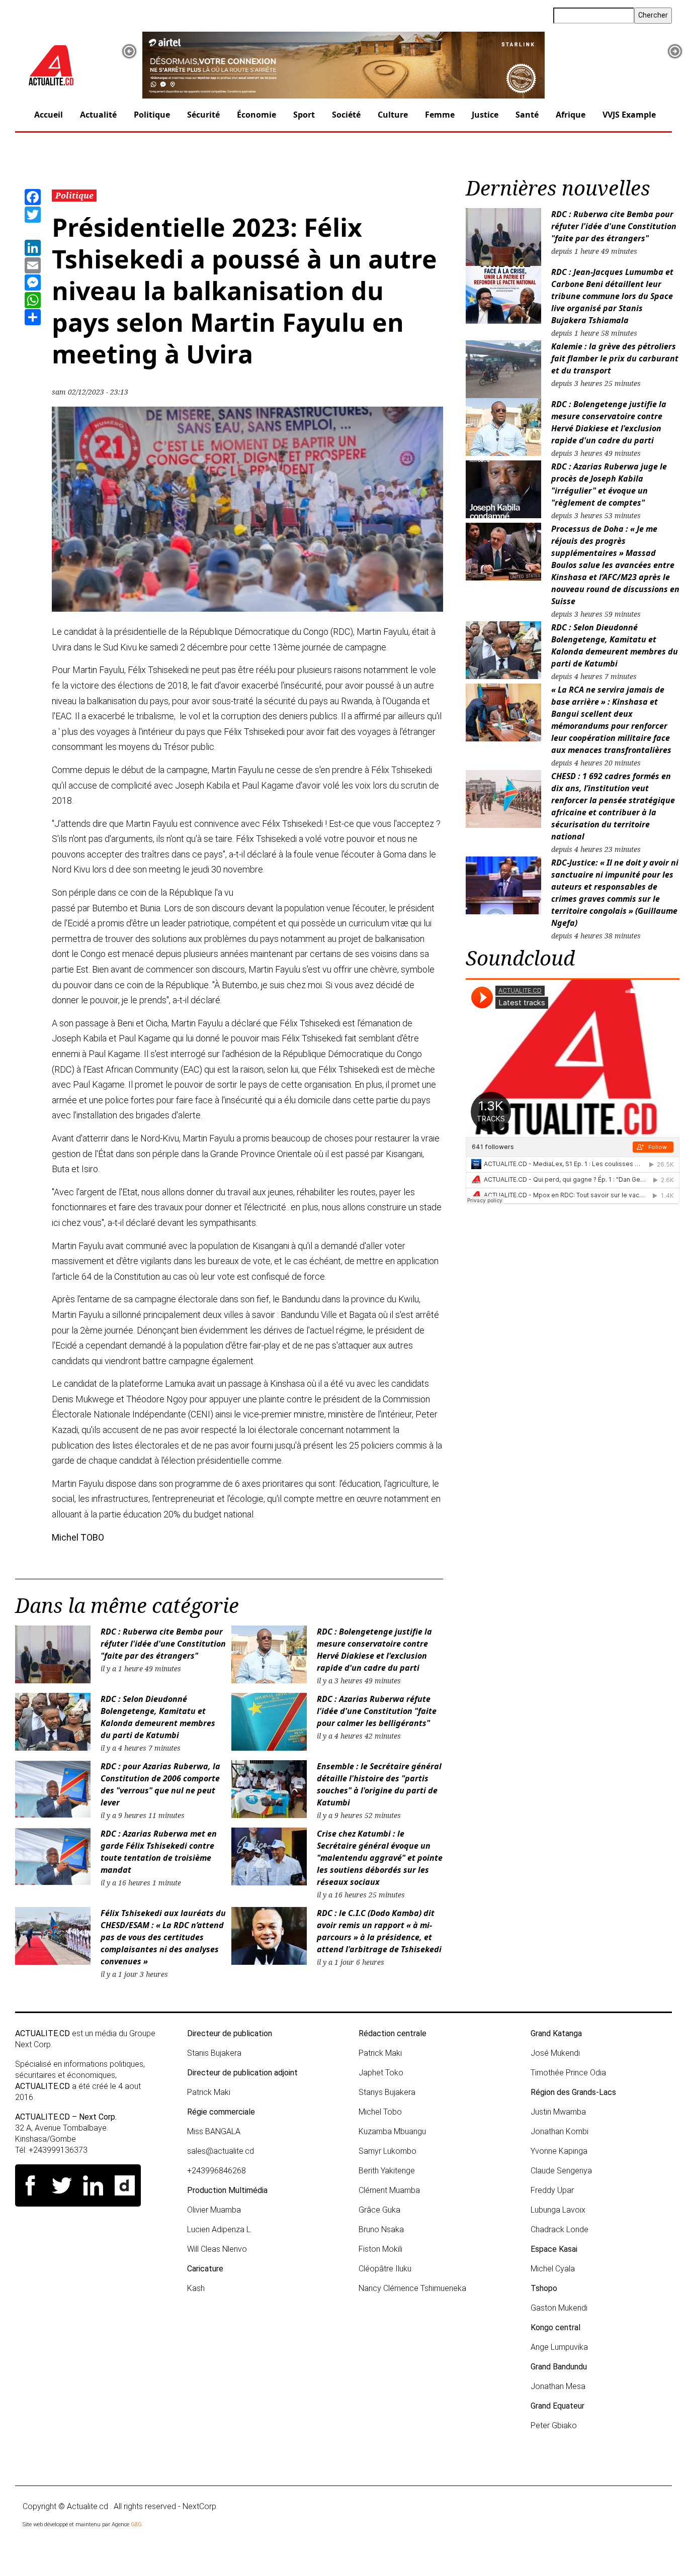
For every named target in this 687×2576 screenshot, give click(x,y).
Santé (527, 115)
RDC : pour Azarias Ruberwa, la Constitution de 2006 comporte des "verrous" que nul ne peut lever (160, 1784)
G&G (136, 2524)
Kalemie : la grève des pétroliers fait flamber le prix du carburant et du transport (615, 358)
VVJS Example (629, 115)
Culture (393, 115)
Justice (485, 115)
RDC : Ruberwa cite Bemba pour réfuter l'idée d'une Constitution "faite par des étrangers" (163, 1644)
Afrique (571, 115)
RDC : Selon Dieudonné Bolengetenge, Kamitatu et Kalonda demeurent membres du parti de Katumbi (158, 1717)
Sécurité (203, 115)
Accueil (49, 115)
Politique (152, 115)
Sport (304, 115)
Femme (440, 115)
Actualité (98, 115)
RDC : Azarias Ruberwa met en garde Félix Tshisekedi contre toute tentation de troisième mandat (159, 1852)
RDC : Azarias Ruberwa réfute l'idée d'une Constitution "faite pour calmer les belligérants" (377, 1711)
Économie (256, 115)
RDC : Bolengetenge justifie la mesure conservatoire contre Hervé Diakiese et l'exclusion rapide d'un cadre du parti (374, 1650)
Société (346, 115)
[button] (129, 51)
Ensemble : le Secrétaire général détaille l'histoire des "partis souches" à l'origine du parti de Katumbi (379, 1784)
